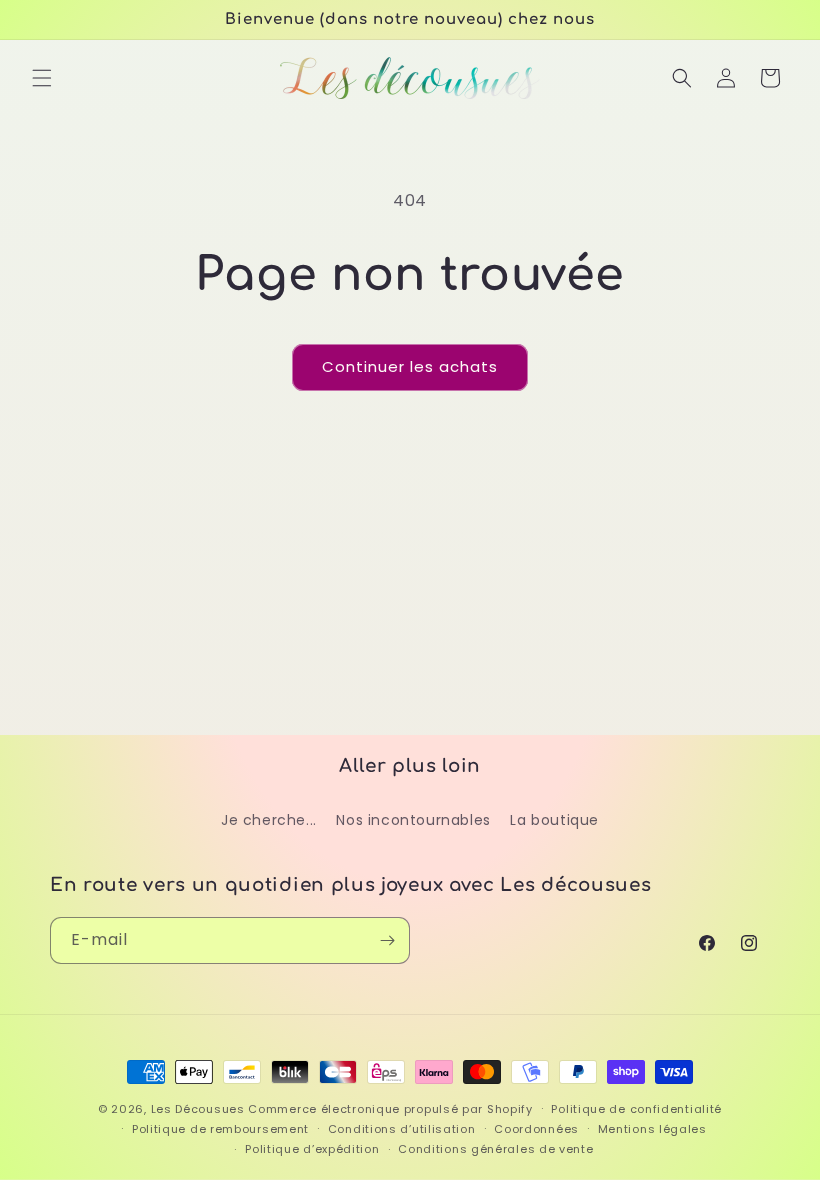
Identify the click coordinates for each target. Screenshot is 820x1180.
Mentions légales (652, 1129)
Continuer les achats (410, 366)
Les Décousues (198, 1109)
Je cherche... (269, 820)
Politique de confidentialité (636, 1109)
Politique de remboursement (220, 1129)
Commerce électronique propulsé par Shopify (390, 1109)
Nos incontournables (413, 820)
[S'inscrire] (387, 940)
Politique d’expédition (312, 1149)
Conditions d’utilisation (402, 1129)
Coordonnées (536, 1129)
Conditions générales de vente (495, 1149)
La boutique (554, 820)
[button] (42, 78)
